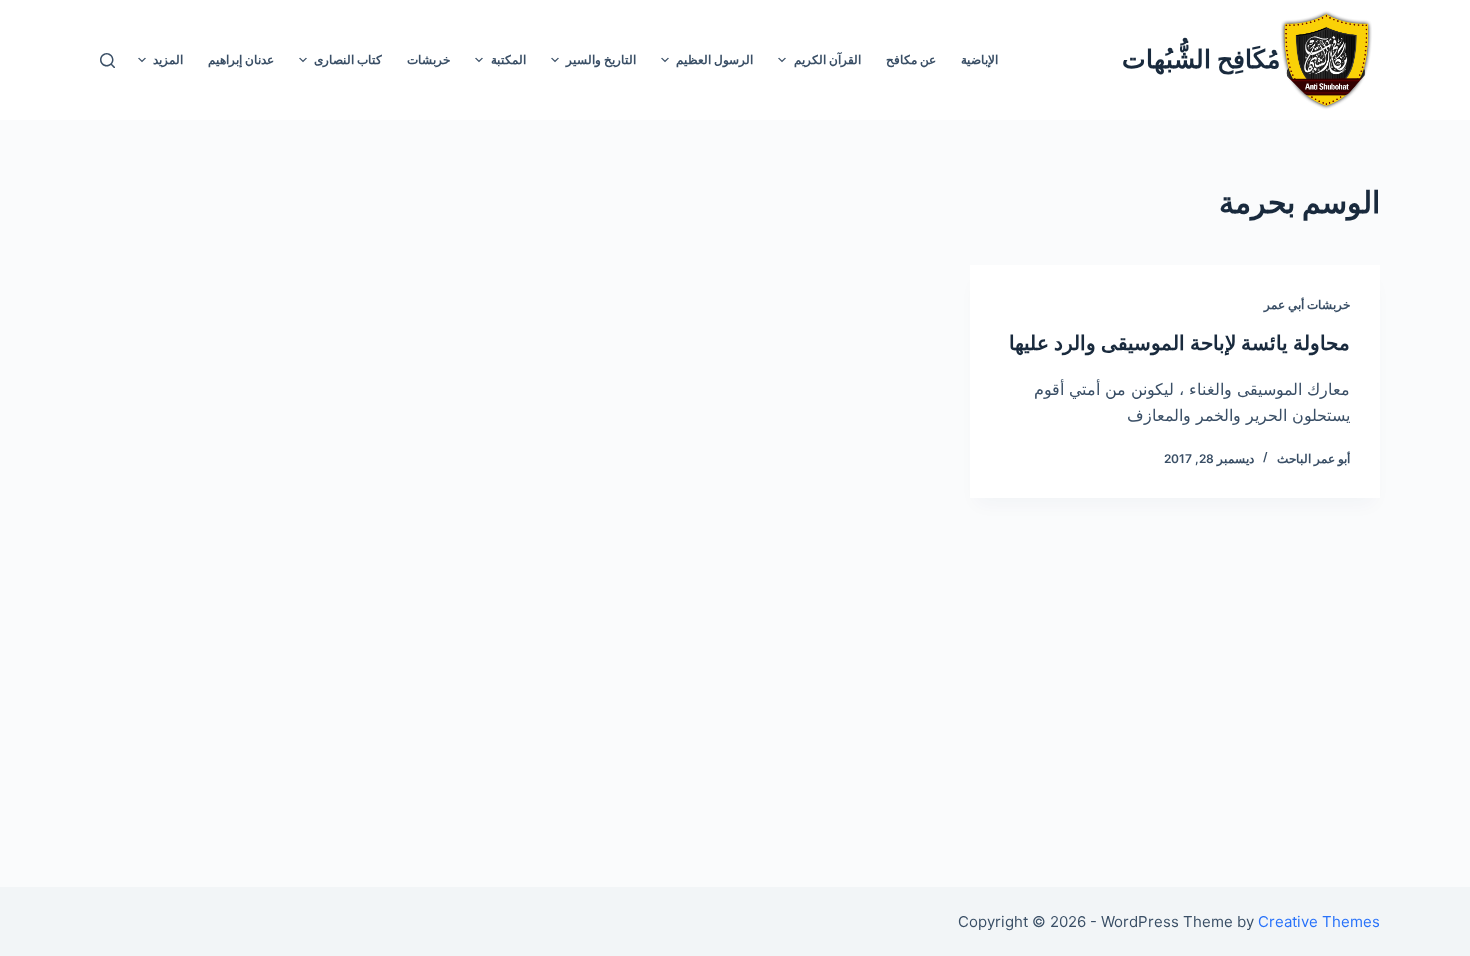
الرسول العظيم (714, 59)
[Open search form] (107, 60)
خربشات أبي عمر (1307, 304)
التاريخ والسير (601, 59)
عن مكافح (911, 59)
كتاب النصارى (348, 59)
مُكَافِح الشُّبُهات (1201, 59)
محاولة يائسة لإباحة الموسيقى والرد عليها (1179, 343)
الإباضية (979, 59)
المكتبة (508, 59)
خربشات (428, 59)
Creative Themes (1319, 921)
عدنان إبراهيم (241, 59)
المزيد (168, 59)
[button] (782, 60)
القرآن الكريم (827, 59)
